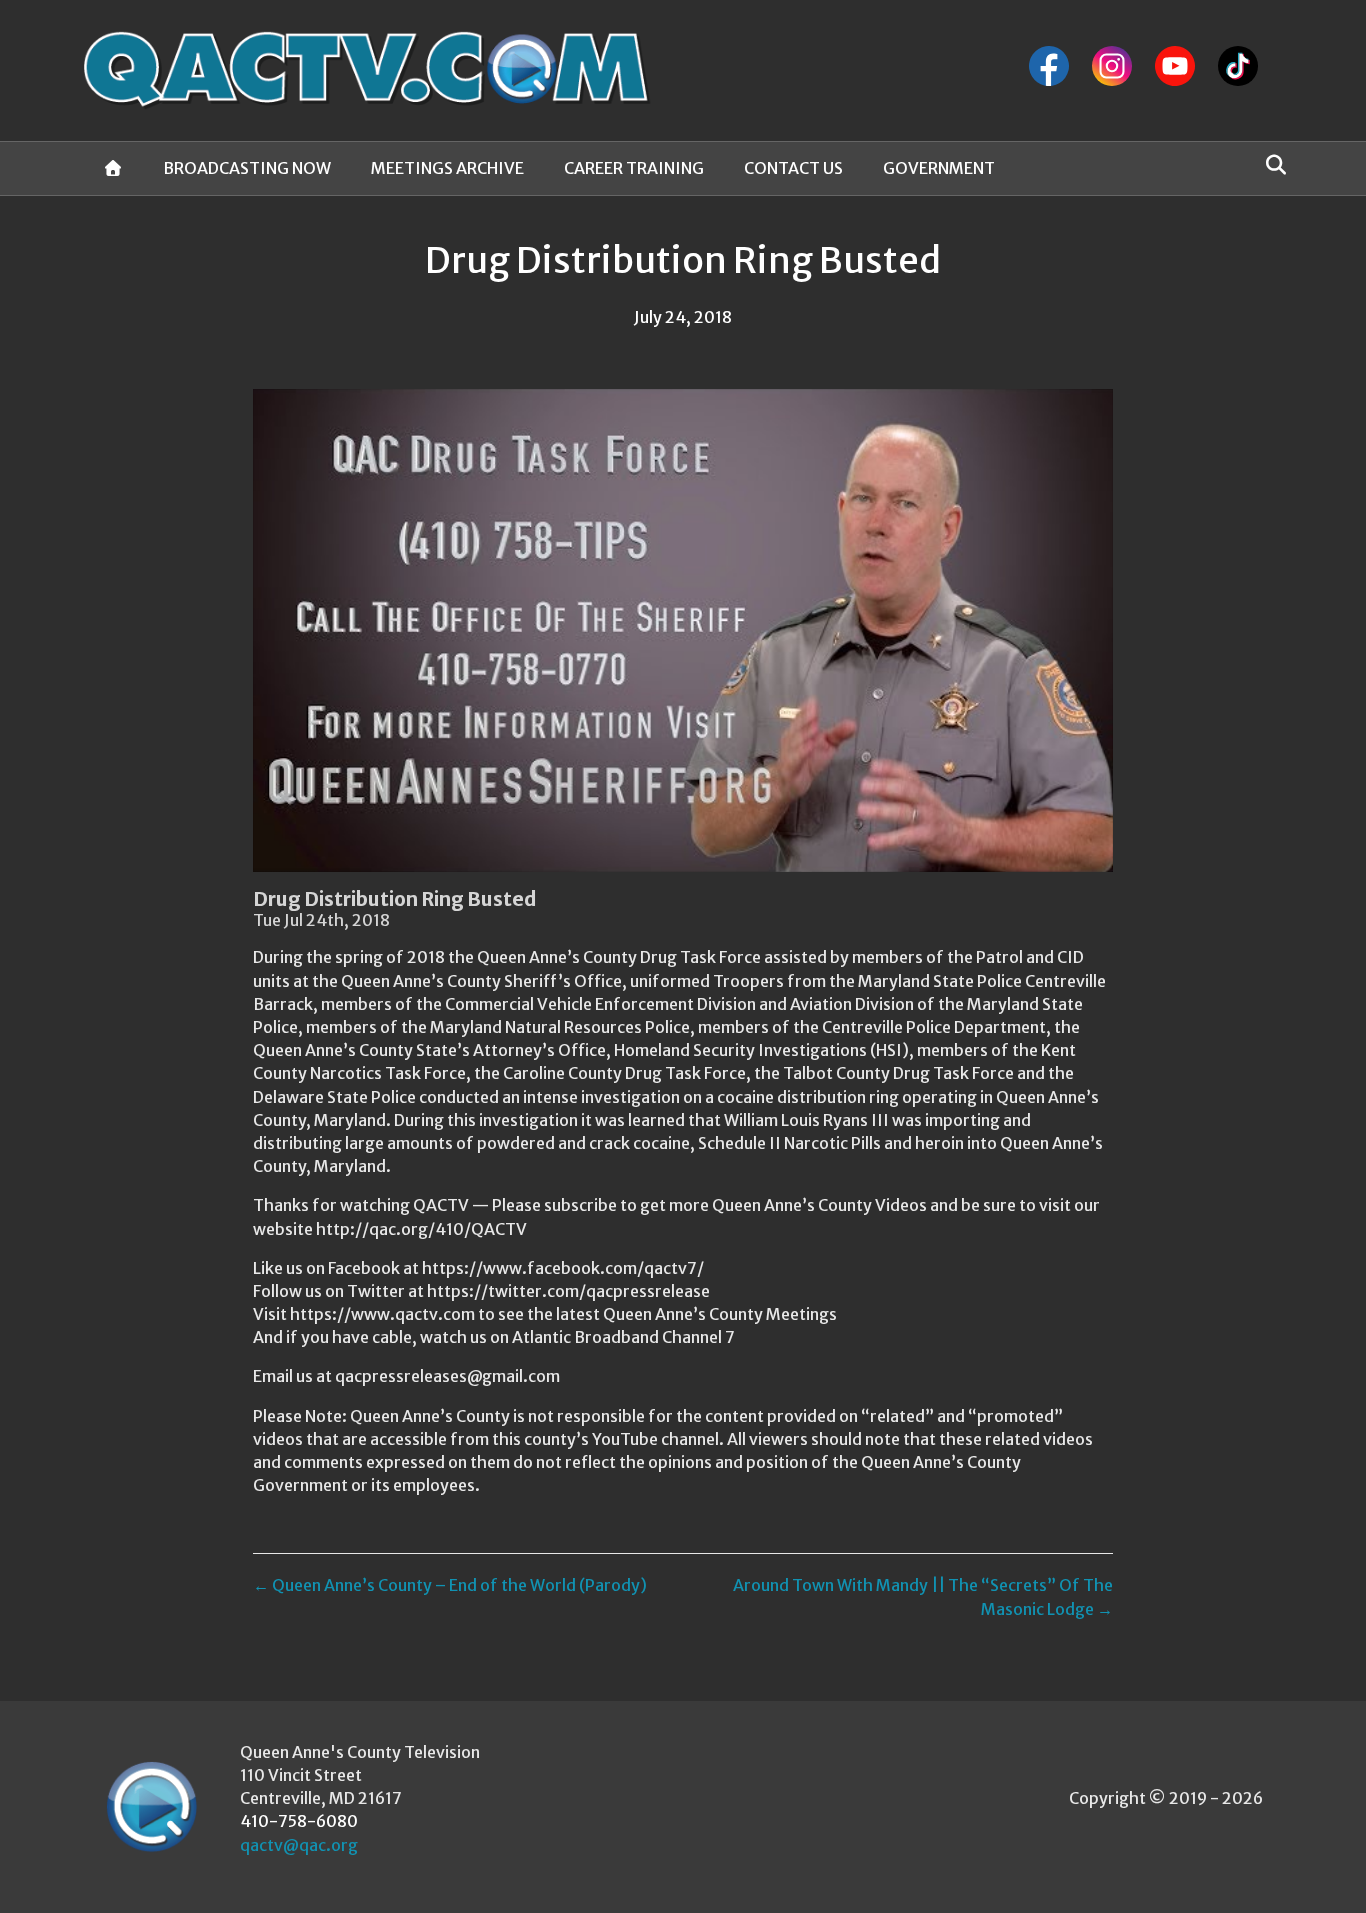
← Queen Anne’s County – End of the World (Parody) (450, 1585)
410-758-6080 (299, 1821)
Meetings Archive (447, 168)
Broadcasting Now (247, 168)
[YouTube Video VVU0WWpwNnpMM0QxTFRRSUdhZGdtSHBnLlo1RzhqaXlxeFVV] (683, 630)
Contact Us (793, 168)
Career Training (634, 168)
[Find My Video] (1270, 165)
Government (939, 168)
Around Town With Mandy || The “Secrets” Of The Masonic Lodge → (923, 1596)
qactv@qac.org (299, 1845)
